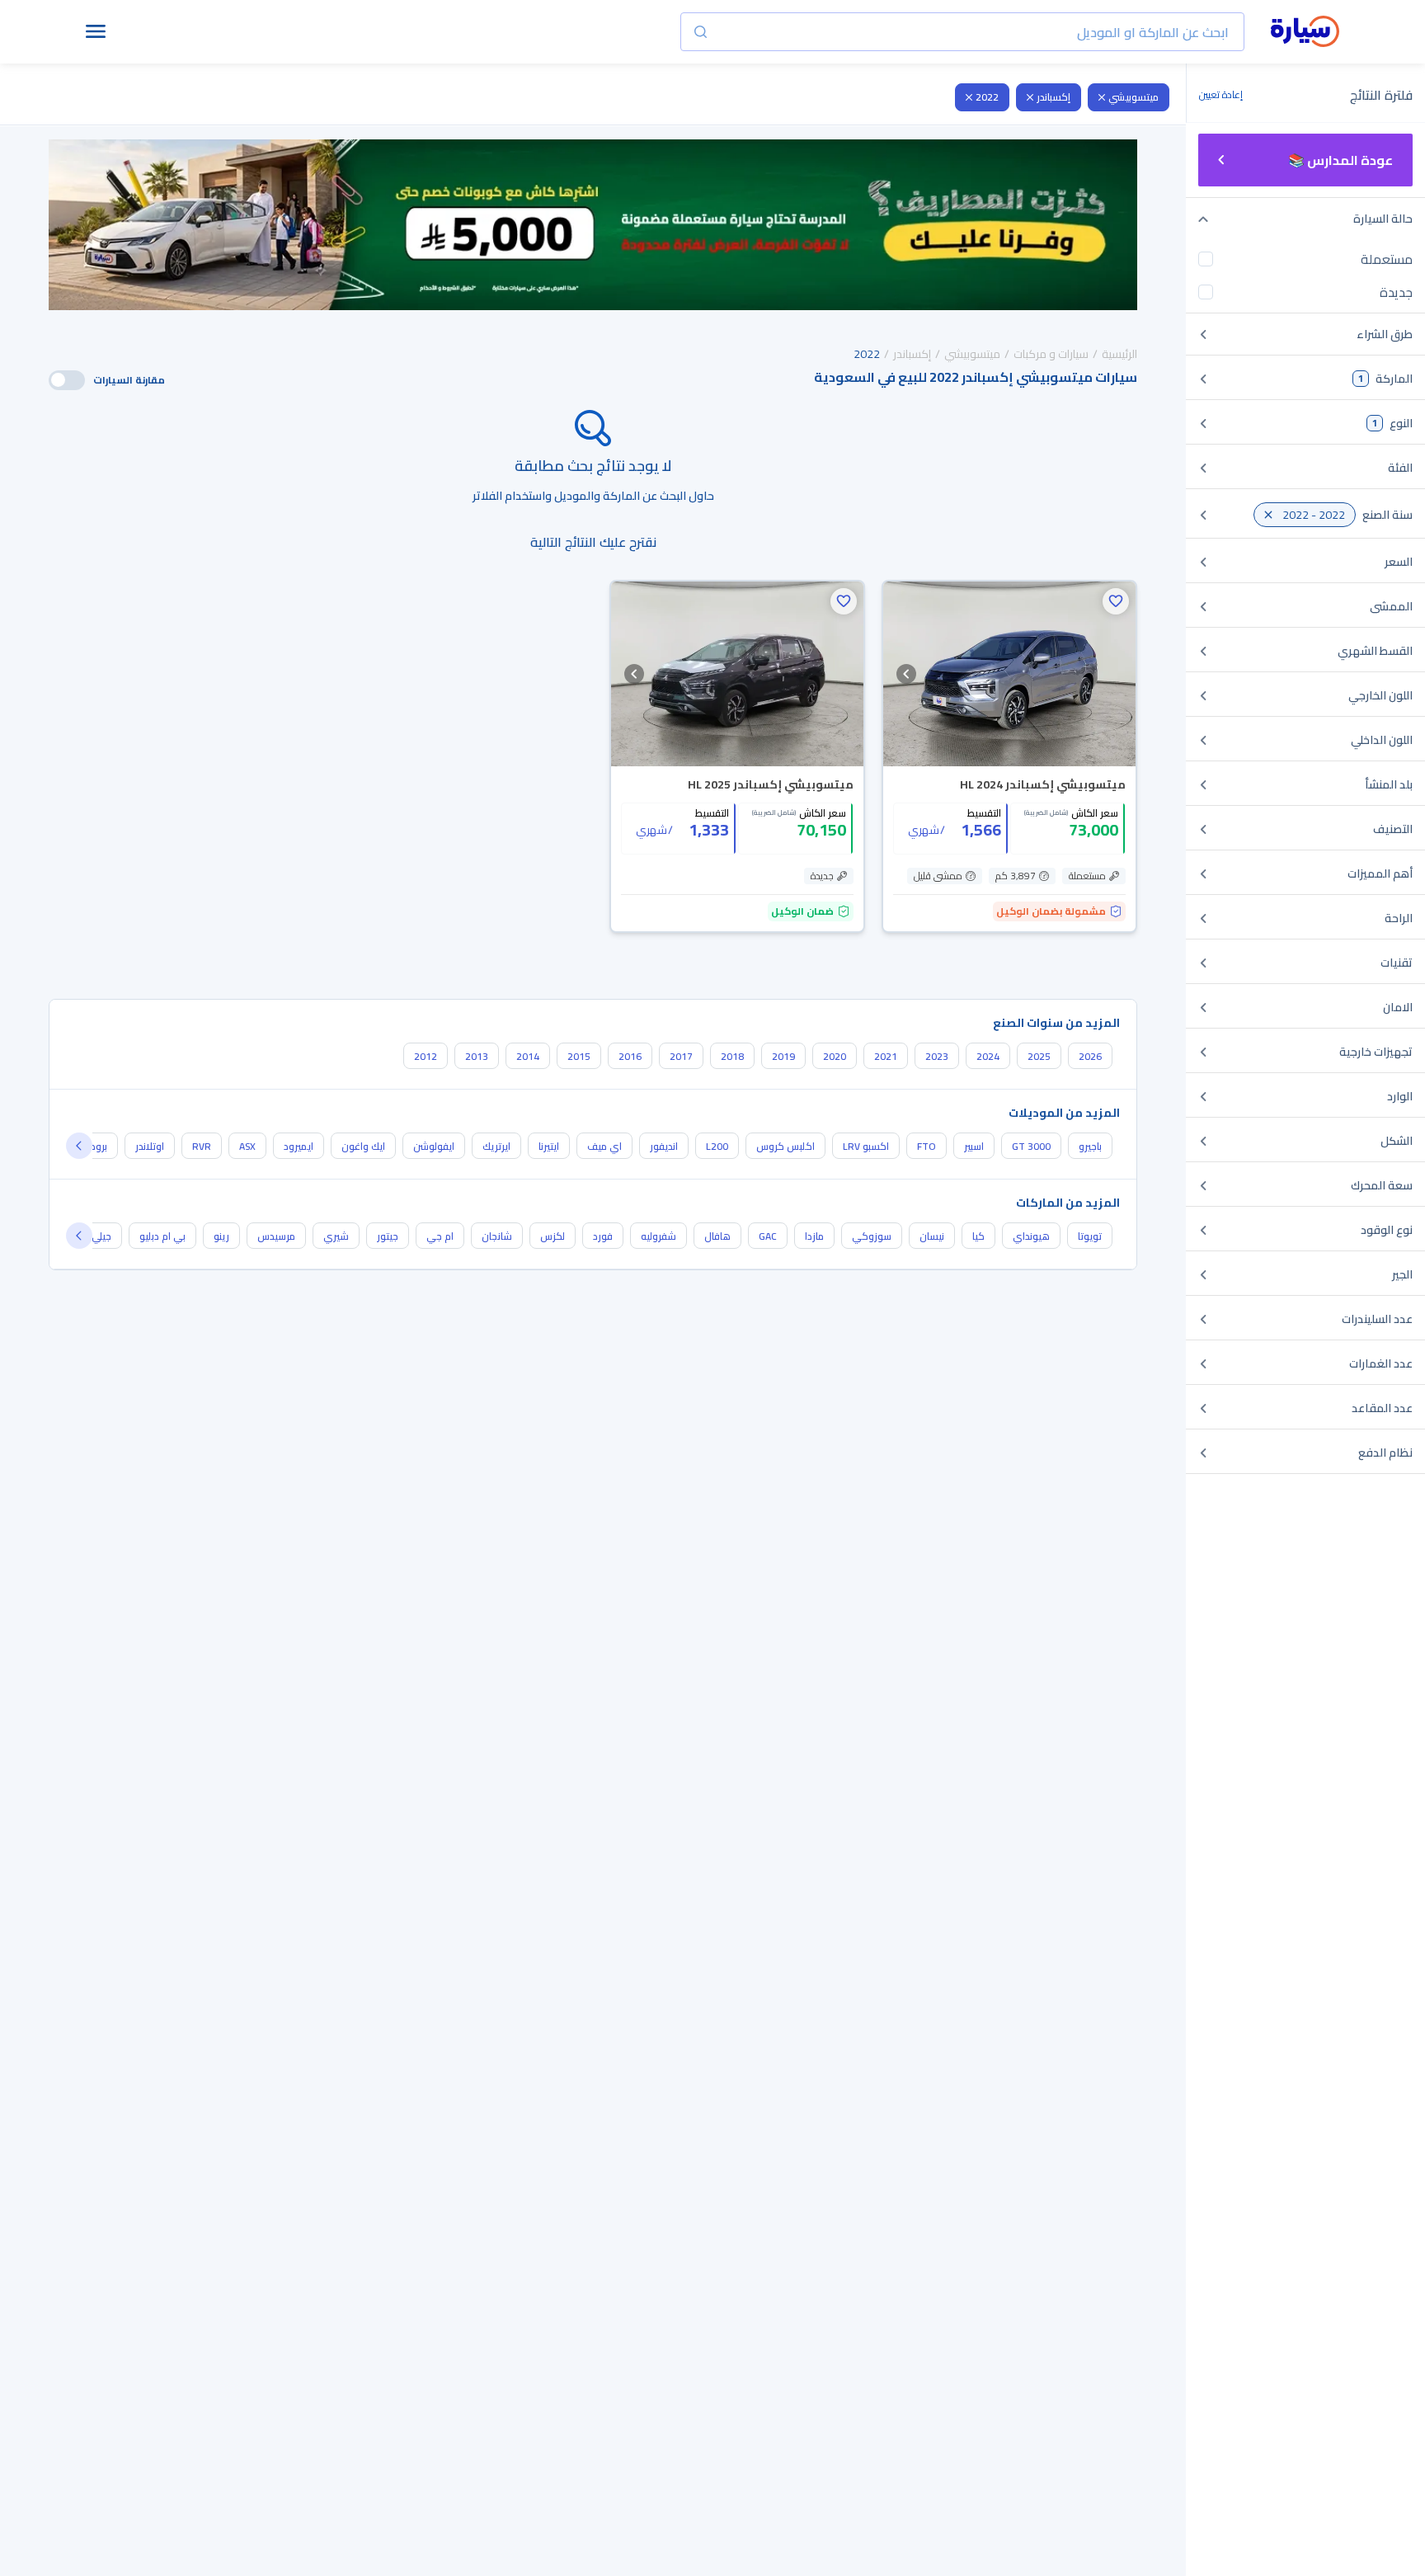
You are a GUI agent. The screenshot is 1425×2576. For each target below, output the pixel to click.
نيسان (932, 1236)
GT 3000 (1031, 1146)
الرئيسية (1119, 354)
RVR (202, 1146)
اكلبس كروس (785, 1146)
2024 (988, 1056)
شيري (336, 1236)
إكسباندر (1053, 97)
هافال (717, 1236)
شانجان (497, 1236)
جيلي (101, 1236)
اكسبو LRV (866, 1146)
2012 (426, 1056)
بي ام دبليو (162, 1236)
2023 (937, 1056)
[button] (1116, 601)
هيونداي (1031, 1236)
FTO (926, 1146)
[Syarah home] (1305, 32)
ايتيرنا (549, 1146)
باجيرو (1090, 1146)
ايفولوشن (434, 1146)
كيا (978, 1236)
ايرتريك (496, 1146)
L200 (717, 1146)
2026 (1090, 1056)
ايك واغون (363, 1146)
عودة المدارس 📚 (1340, 160)
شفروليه (658, 1236)
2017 (681, 1056)
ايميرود (299, 1146)
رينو (221, 1236)
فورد (603, 1236)
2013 (477, 1056)
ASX (247, 1146)
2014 (528, 1056)
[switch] (67, 380)
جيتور (388, 1236)
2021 (886, 1056)
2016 (630, 1056)
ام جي (440, 1236)
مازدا (814, 1236)
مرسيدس (276, 1236)
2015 (579, 1056)
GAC (768, 1236)
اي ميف (604, 1146)
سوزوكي (872, 1236)
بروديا (96, 1146)
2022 (987, 97)
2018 (732, 1056)
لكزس (553, 1236)
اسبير (974, 1146)
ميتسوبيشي (1133, 97)
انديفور (664, 1146)
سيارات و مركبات (1051, 354)
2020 (835, 1056)
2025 (1039, 1056)
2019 (783, 1056)
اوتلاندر (150, 1146)
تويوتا (1090, 1236)
